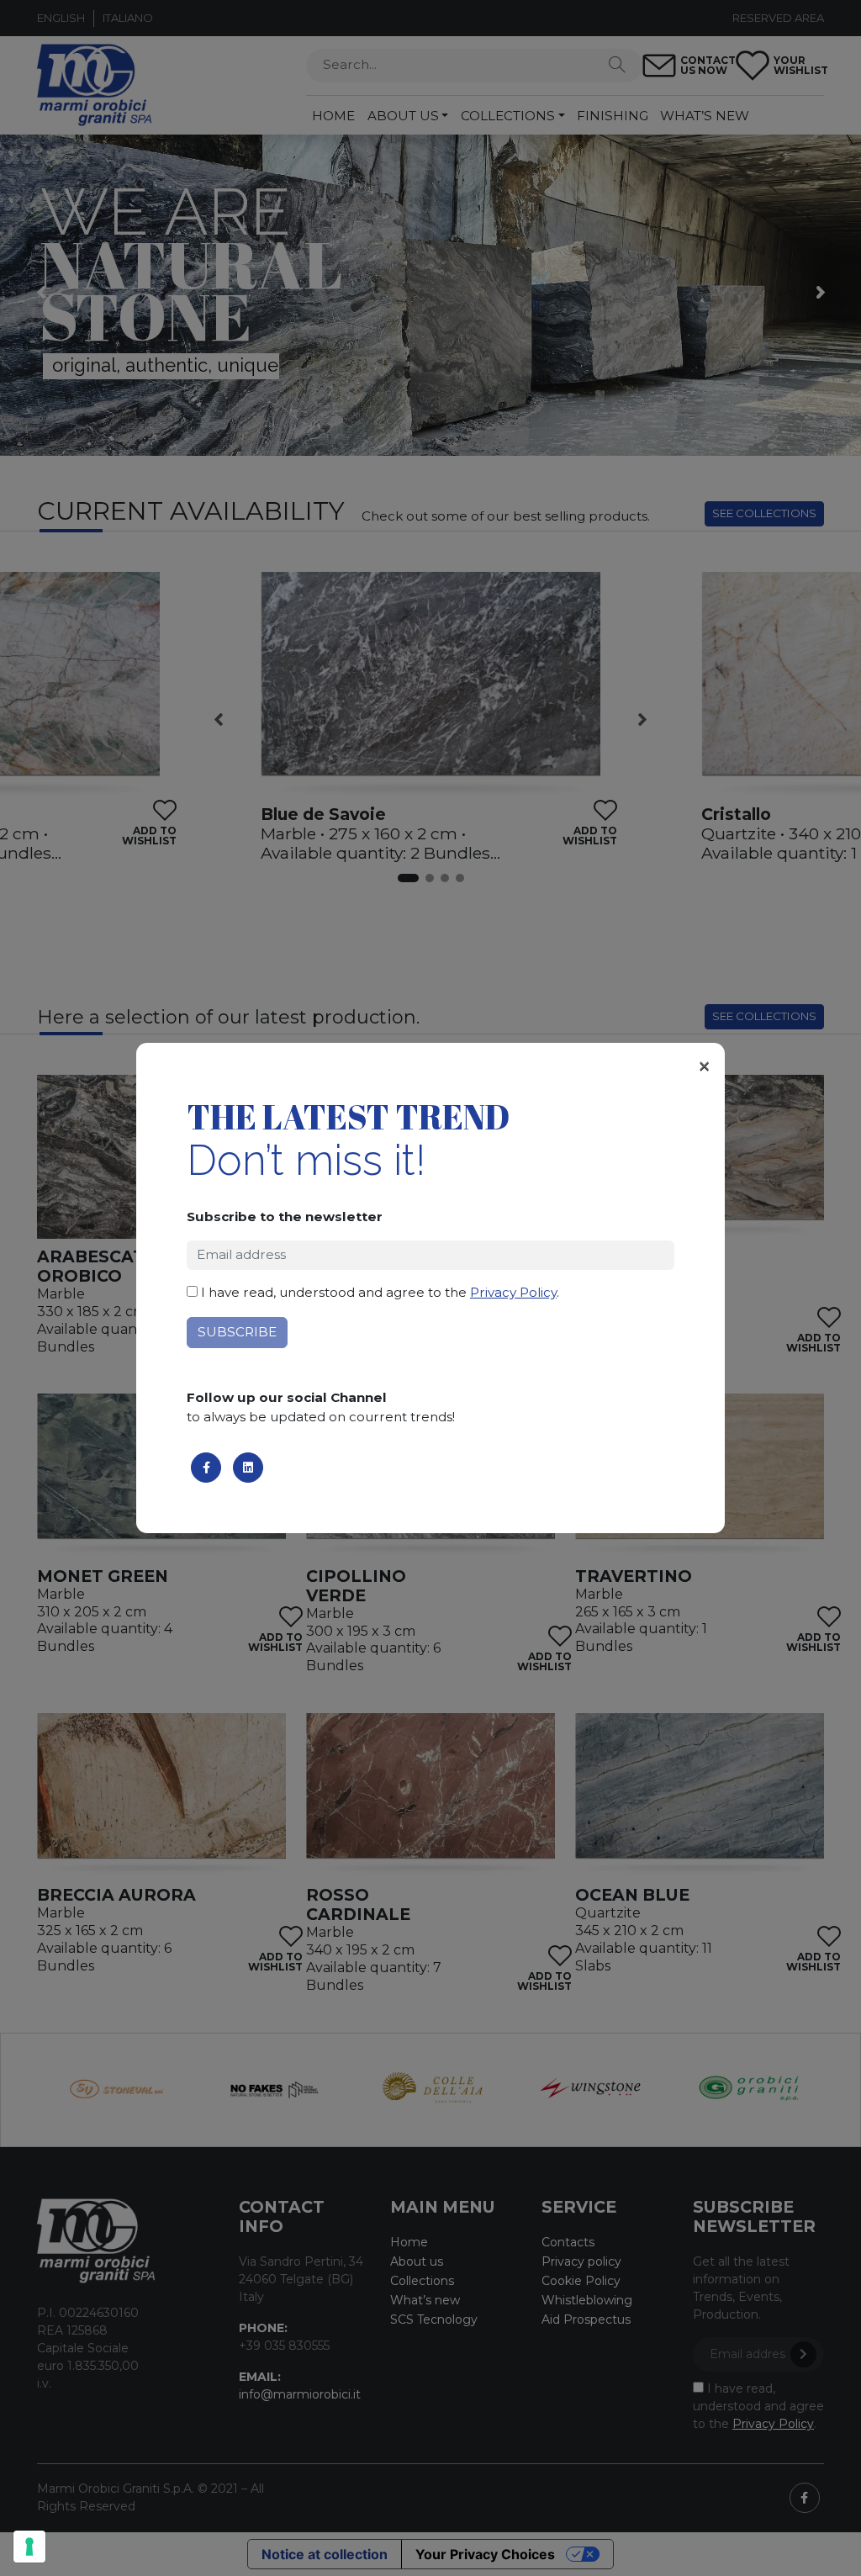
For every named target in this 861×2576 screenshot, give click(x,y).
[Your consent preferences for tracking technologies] (29, 2547)
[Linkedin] (248, 1468)
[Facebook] (206, 1468)
